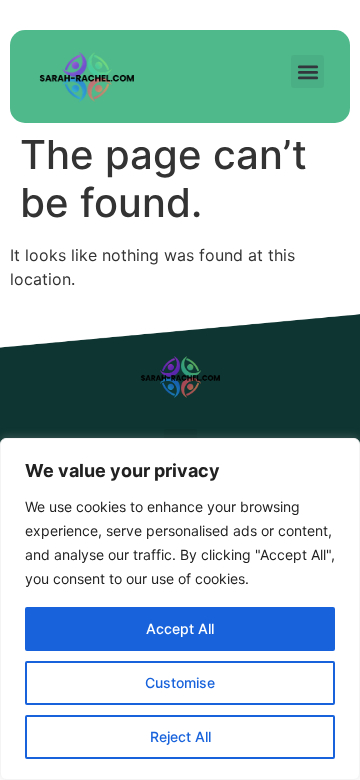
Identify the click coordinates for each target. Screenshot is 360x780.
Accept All (180, 628)
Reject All (180, 736)
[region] (180, 609)
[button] (307, 71)
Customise (180, 682)
